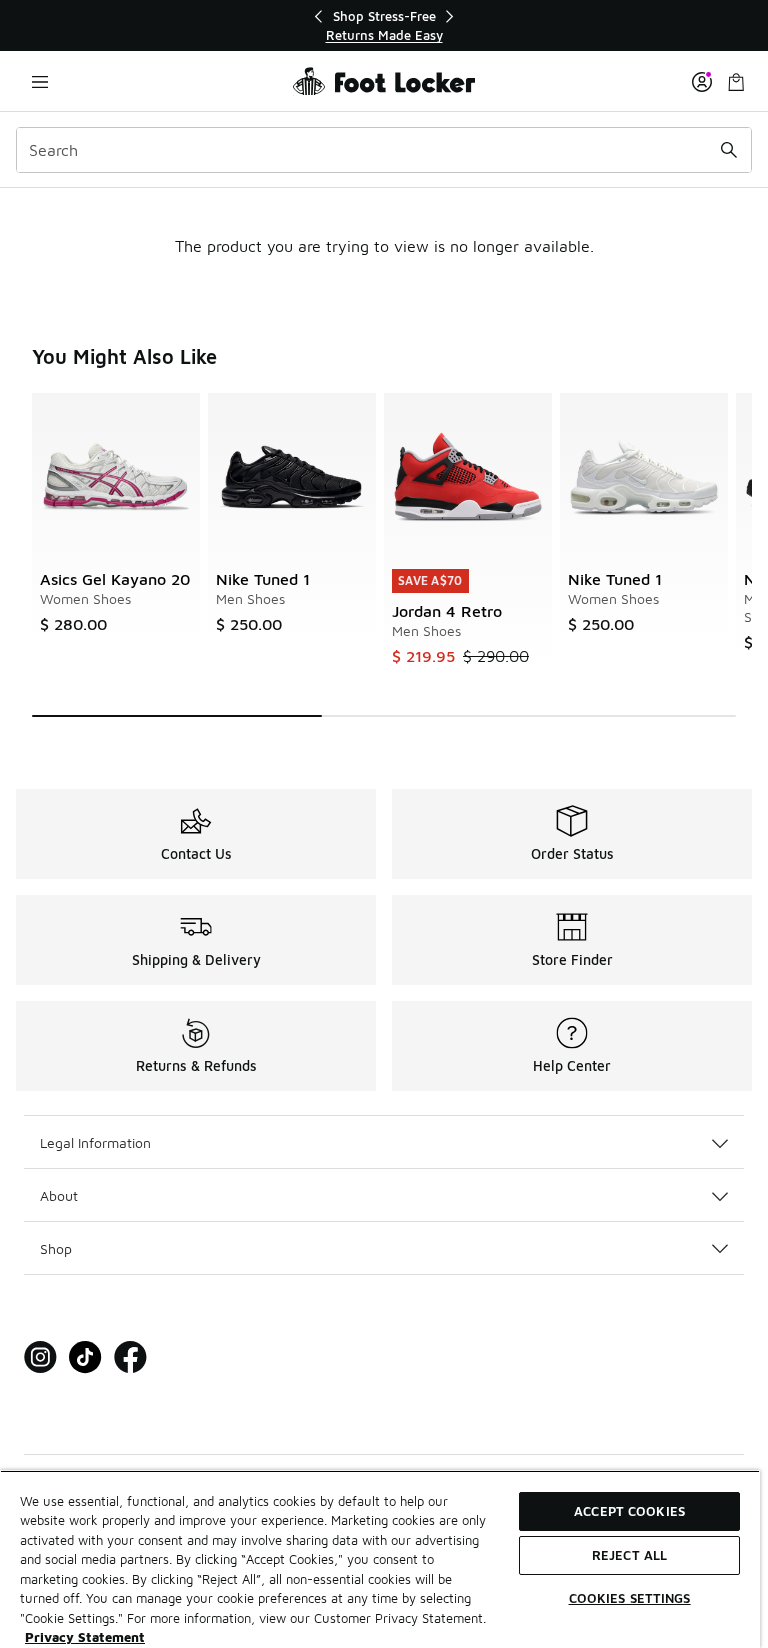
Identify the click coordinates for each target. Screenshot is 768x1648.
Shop (56, 1248)
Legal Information (95, 1142)
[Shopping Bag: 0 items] (736, 81)
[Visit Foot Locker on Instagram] (40, 1357)
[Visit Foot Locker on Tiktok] (85, 1357)
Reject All (629, 1555)
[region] (384, 25)
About (59, 1195)
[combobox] (384, 150)
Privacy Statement (85, 1637)
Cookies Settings (630, 1598)
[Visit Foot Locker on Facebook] (130, 1357)
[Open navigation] (40, 81)
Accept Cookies (629, 1511)
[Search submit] (729, 150)
